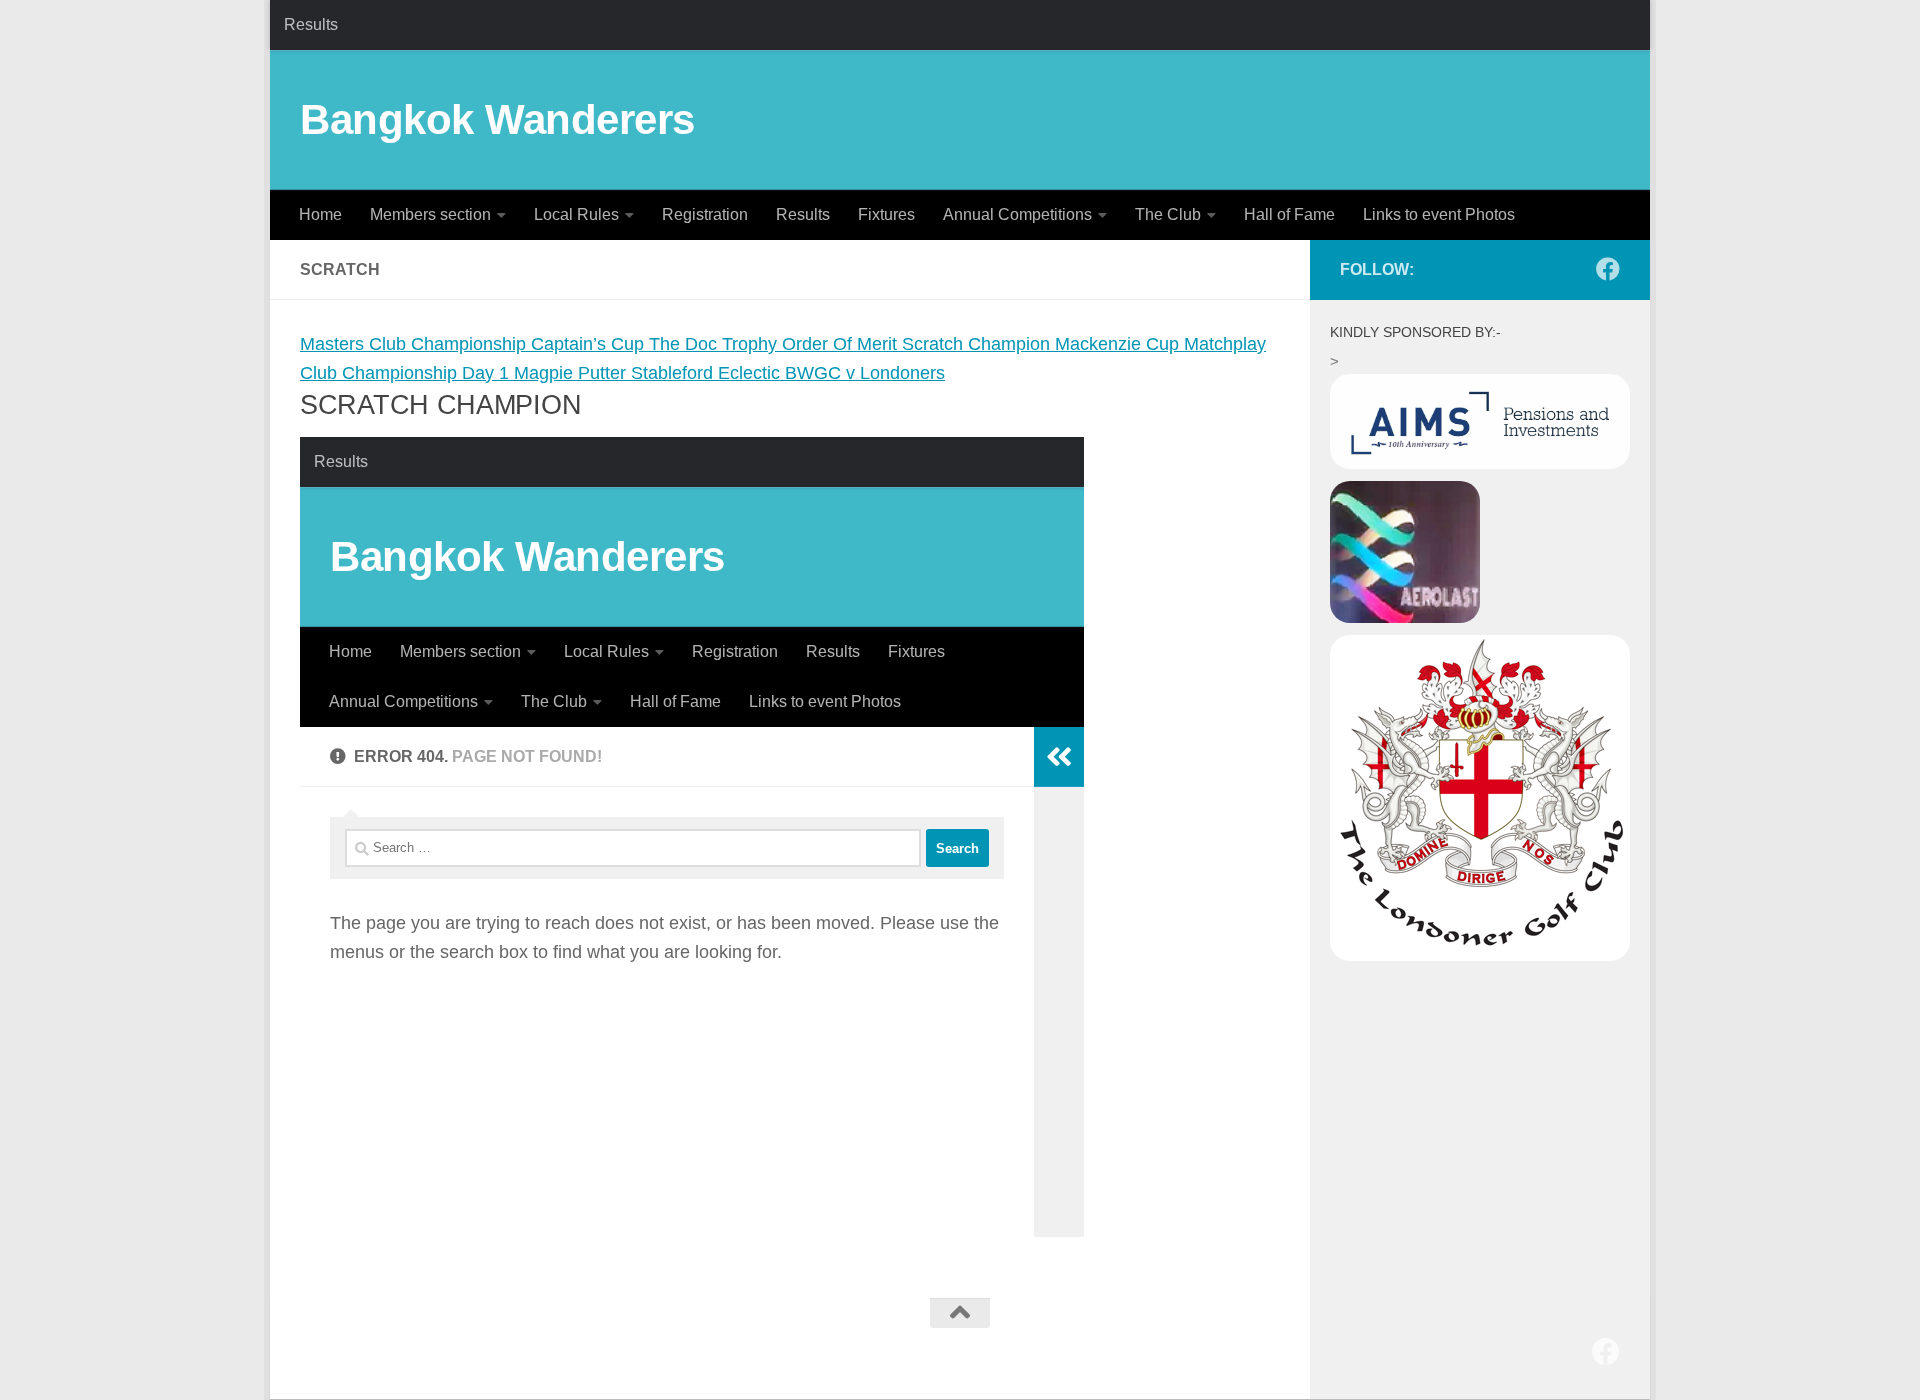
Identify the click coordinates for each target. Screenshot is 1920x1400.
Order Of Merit (842, 344)
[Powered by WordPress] (378, 1345)
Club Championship (450, 344)
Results (311, 24)
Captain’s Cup (590, 344)
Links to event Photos (1439, 214)
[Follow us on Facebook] (1608, 269)
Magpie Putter (572, 373)
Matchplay (1225, 344)
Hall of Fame (1289, 214)
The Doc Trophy (715, 344)
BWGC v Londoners (865, 373)
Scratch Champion (978, 344)
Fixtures (886, 214)
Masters (334, 344)
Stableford (674, 373)
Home (320, 214)
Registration (705, 214)
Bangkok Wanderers (497, 119)
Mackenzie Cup (1119, 344)
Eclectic (751, 373)
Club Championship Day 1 (407, 373)
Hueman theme (548, 1345)
